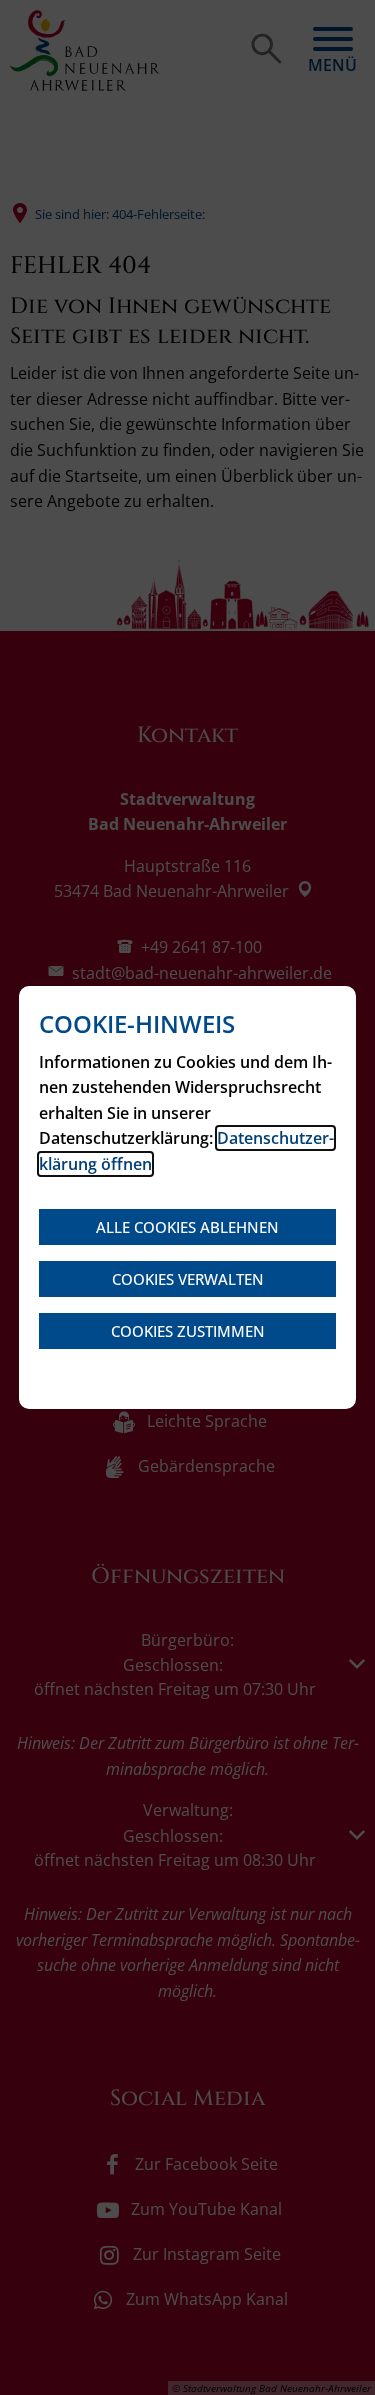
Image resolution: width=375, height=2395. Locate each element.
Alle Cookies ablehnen (187, 1227)
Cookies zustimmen (188, 1331)
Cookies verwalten (188, 1279)
